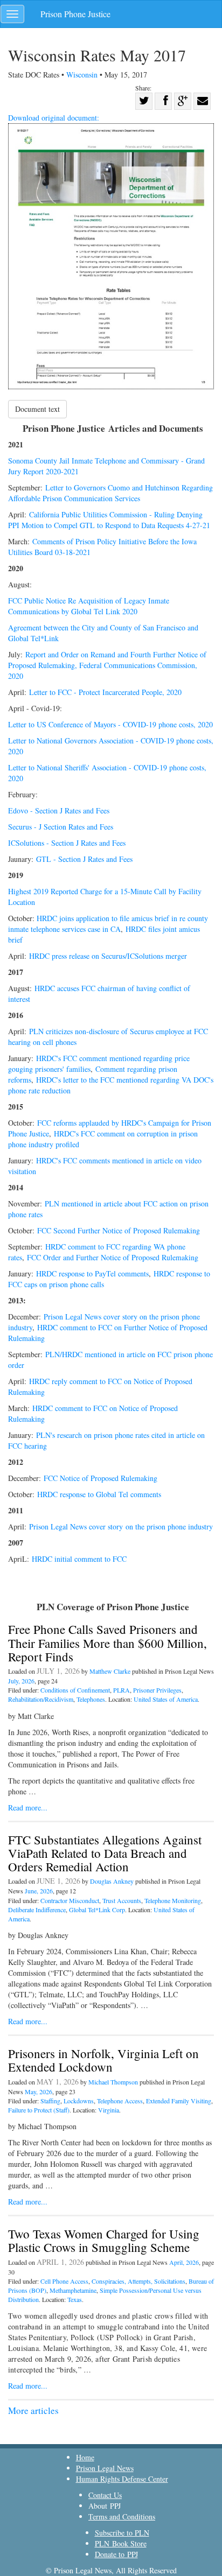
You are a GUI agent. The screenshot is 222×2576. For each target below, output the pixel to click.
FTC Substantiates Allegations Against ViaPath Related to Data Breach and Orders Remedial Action (105, 1853)
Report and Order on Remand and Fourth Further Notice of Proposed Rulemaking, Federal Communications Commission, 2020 (107, 665)
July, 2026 (21, 1681)
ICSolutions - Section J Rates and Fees (67, 843)
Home (85, 2457)
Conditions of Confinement (75, 1690)
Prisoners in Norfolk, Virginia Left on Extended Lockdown (103, 2060)
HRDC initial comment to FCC (81, 1559)
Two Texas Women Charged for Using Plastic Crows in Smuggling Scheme (104, 2240)
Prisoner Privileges (157, 1690)
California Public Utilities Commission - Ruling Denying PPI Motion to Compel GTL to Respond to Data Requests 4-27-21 (109, 520)
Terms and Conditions (122, 2517)
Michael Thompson (113, 2082)
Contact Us (105, 2495)
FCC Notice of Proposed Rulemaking (100, 1478)
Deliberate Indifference (37, 1910)
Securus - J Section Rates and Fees (61, 827)
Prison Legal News (105, 2468)
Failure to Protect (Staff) (39, 2110)
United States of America (166, 1699)
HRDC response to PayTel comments (92, 1273)
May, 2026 (39, 2091)
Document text (37, 409)
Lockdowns (79, 2101)
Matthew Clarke (110, 1671)
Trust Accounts (122, 1900)
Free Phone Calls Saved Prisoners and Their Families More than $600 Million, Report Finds (107, 1643)
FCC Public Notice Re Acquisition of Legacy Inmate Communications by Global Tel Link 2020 (89, 606)
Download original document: (54, 118)
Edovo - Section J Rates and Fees (59, 810)
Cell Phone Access (64, 2281)
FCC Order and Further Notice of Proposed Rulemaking (113, 1257)
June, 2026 (39, 1891)
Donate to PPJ (116, 2554)
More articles (33, 2410)
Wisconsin (83, 75)
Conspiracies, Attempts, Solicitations (138, 2281)
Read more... (28, 1808)
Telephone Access (120, 2101)
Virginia (109, 2110)
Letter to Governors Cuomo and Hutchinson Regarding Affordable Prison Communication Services (110, 493)
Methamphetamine (73, 2290)
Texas (75, 2299)
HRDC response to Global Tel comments (100, 1494)
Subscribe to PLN (122, 2533)
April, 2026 (184, 2262)
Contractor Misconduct (70, 1900)
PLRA (122, 1690)
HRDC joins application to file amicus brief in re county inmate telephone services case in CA (108, 924)
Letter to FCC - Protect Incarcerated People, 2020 (105, 692)
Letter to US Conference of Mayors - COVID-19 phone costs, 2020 (110, 724)
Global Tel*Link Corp (97, 1910)
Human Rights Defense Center (122, 2479)
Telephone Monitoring (173, 1900)
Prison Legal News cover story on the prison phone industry (121, 1526)
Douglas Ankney (112, 1881)
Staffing (50, 2101)
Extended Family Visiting (179, 2101)
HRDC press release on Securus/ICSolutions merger (108, 956)
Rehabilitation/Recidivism (41, 1699)
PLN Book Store (121, 2543)
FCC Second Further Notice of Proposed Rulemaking (119, 1230)
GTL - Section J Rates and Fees (84, 859)
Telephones (91, 1699)
